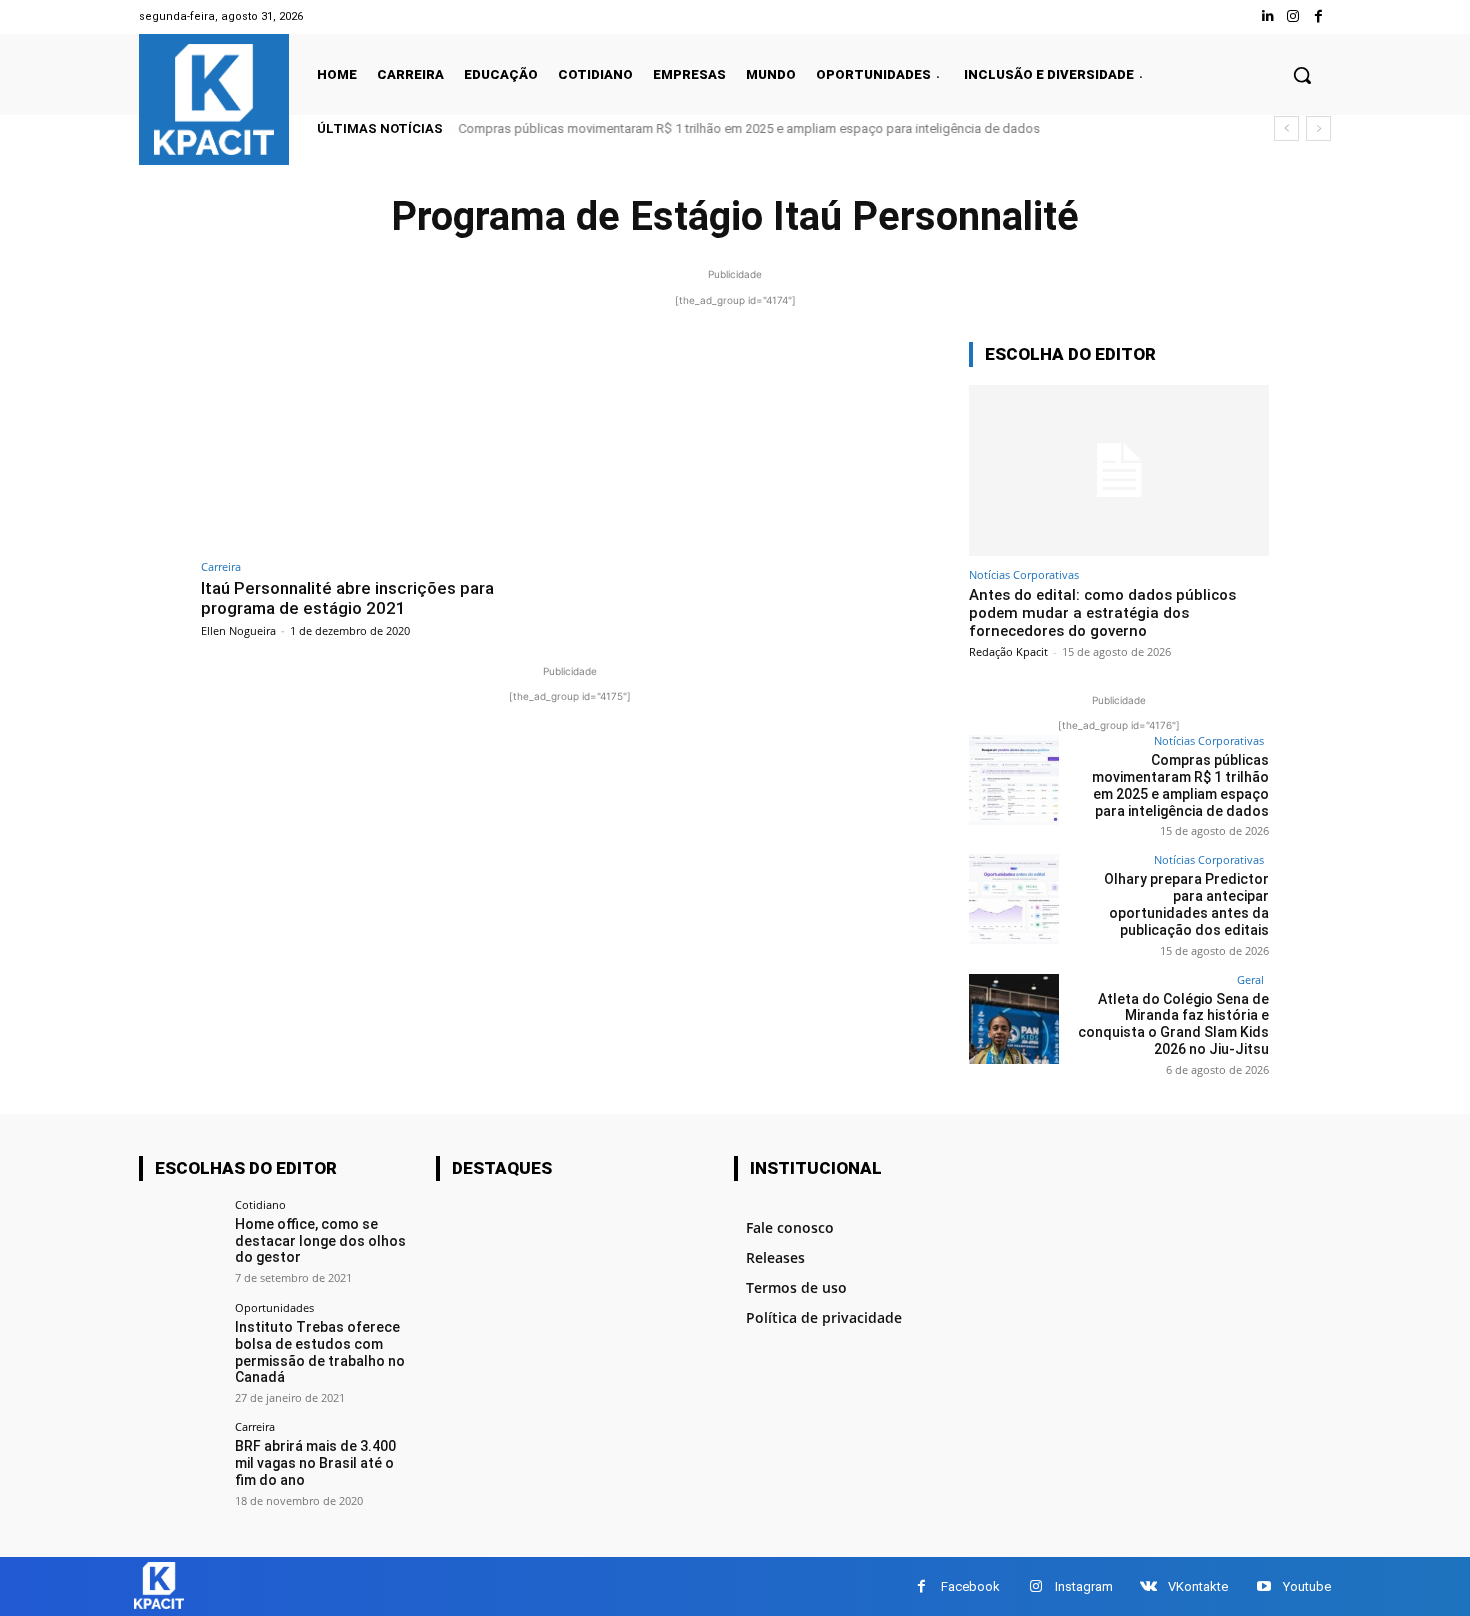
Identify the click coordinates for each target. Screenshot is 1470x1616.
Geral (1250, 979)
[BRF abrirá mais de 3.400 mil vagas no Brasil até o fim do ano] (180, 1462)
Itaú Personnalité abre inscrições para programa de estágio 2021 (347, 598)
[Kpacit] (214, 99)
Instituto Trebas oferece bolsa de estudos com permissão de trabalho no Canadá (320, 1352)
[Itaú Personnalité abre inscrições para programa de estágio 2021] (380, 445)
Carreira (221, 566)
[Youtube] (1263, 1586)
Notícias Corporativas (1024, 574)
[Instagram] (1293, 16)
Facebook (970, 1586)
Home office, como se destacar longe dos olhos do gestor (320, 1241)
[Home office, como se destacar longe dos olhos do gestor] (180, 1240)
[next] (1318, 128)
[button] (1302, 75)
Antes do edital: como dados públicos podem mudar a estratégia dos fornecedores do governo (1102, 613)
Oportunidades (274, 1307)
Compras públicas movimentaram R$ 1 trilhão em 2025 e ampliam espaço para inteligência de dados (749, 128)
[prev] (1286, 128)
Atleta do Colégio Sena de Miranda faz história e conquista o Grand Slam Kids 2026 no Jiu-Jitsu (1173, 1024)
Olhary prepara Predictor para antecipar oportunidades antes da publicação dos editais (1186, 904)
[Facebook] (1318, 16)
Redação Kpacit (1008, 651)
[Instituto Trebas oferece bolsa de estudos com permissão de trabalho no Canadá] (180, 1343)
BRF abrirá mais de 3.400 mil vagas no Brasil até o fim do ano (315, 1463)
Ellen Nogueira (238, 630)
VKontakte (1198, 1586)
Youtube (1307, 1586)
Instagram (1084, 1586)
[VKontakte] (1148, 1586)
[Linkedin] (1267, 16)
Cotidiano (260, 1204)
